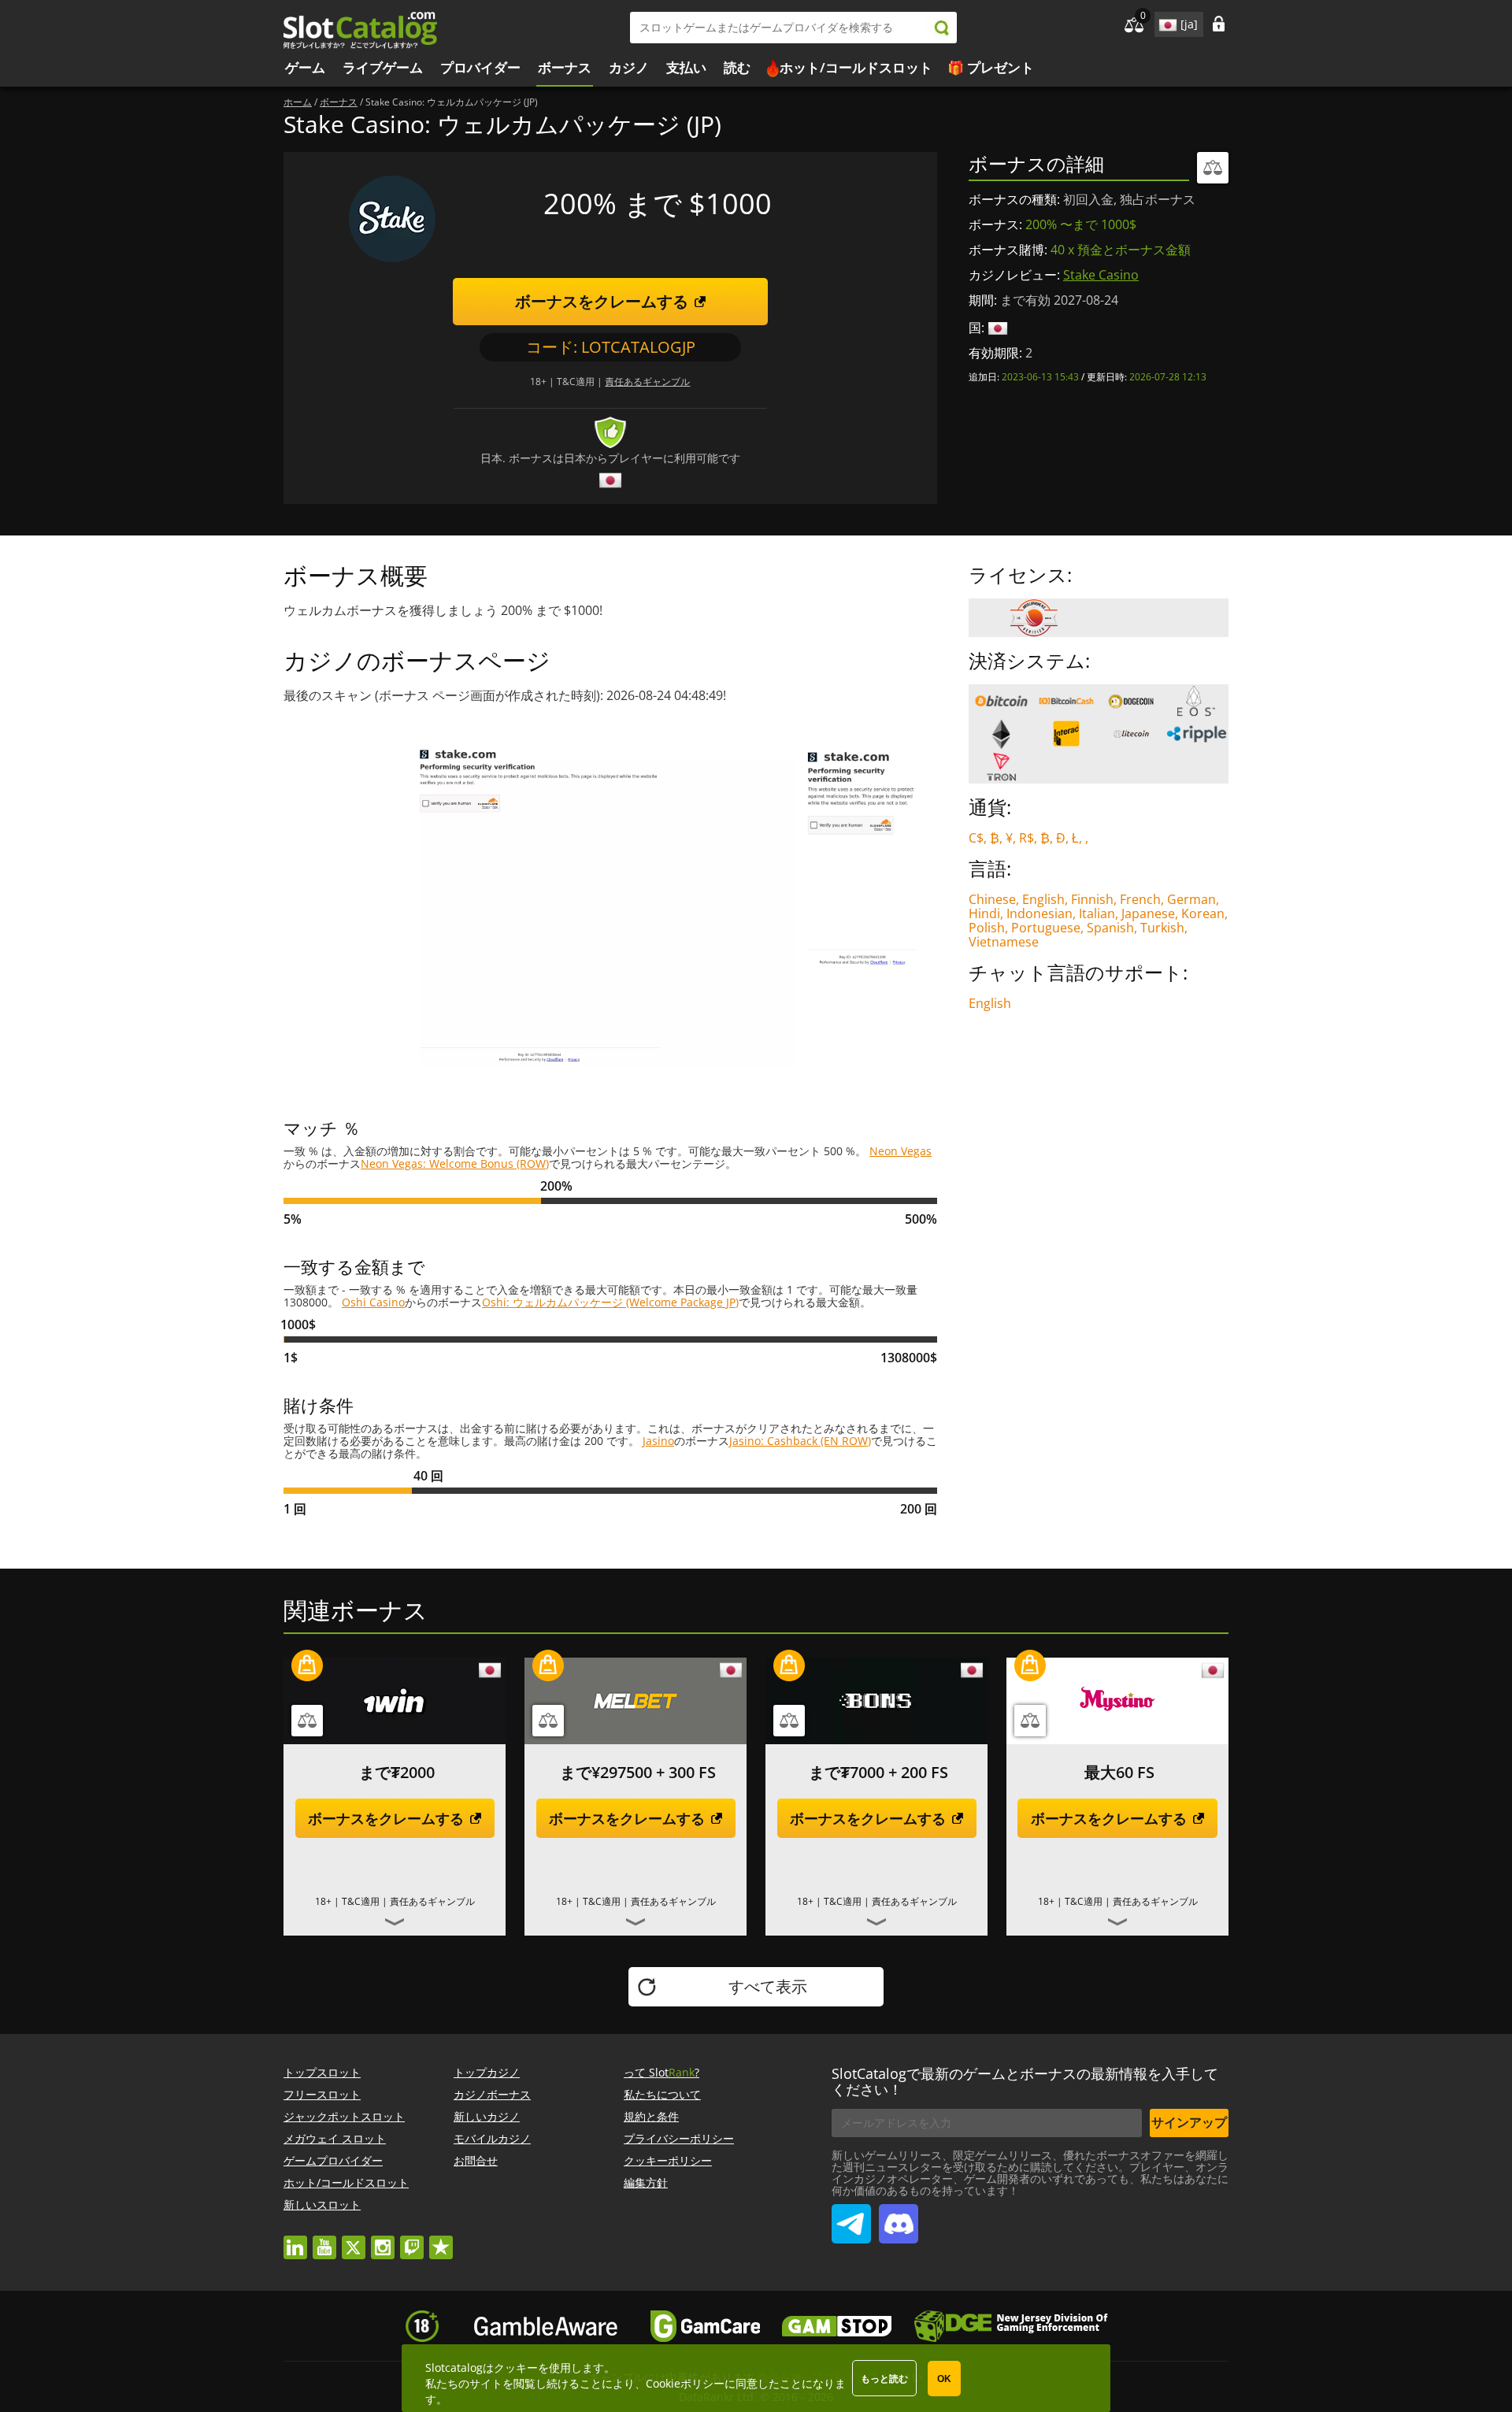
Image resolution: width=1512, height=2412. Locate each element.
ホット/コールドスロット (856, 67)
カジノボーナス (492, 2094)
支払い (686, 67)
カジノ (629, 67)
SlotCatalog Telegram (851, 2217)
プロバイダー (480, 67)
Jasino (658, 1441)
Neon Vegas (901, 1151)
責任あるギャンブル (647, 382)
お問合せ (476, 2160)
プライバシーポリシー (679, 2138)
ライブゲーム (383, 67)
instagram (383, 2240)
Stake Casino (1101, 275)
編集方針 (646, 2182)
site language (1166, 22)
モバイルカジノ (492, 2138)
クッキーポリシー (668, 2160)
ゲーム (305, 67)
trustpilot (441, 2240)
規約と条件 (651, 2116)
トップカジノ (487, 2072)
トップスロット (322, 2072)
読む (737, 67)
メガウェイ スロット (335, 2138)
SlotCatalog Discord (899, 2217)
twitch (412, 2240)
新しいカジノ (487, 2116)
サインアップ (1189, 2122)
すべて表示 (768, 1986)
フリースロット (322, 2094)
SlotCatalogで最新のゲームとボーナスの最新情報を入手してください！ (1025, 2081)
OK (944, 2379)
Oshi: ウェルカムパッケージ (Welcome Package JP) (610, 1302)
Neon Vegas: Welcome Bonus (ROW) (455, 1163)
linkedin (295, 2240)
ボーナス (565, 67)
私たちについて (662, 2094)
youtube (324, 2240)
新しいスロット (322, 2205)
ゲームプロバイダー (333, 2160)
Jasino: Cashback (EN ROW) (800, 1441)
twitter (354, 2240)
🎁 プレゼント (991, 67)
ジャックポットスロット (344, 2116)
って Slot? (661, 2072)
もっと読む (884, 2379)
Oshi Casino (373, 1302)
